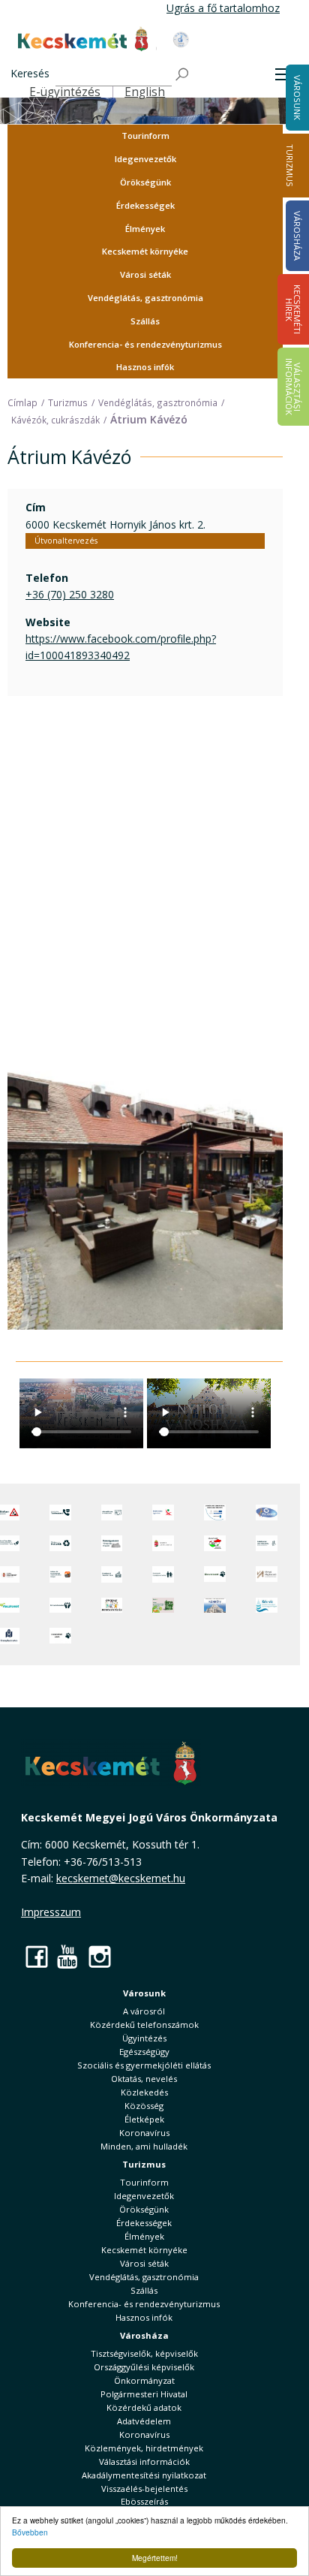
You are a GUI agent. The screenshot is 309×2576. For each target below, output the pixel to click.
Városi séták (145, 274)
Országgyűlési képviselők (144, 2367)
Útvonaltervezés (66, 541)
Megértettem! (155, 2558)
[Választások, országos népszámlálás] (215, 1543)
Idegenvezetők (145, 159)
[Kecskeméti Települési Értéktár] (112, 1574)
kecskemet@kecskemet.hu (121, 1878)
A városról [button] (144, 2011)
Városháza (144, 2335)
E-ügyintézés (65, 92)
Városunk (144, 1993)
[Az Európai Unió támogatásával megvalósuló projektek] (215, 1512)
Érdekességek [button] (145, 205)
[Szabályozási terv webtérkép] (267, 1543)
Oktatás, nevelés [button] (144, 2079)
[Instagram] (100, 1956)
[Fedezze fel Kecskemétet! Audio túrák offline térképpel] (60, 1574)
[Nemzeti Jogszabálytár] (163, 1543)
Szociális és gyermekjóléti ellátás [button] (144, 2065)
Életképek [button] (144, 2119)
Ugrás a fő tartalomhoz (223, 8)
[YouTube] (68, 1956)
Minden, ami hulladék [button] (144, 2146)
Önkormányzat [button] (144, 2380)
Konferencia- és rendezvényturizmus (145, 344)
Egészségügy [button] (144, 2052)
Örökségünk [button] (145, 182)
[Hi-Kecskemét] (267, 1512)
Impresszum (51, 1912)
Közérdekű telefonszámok (144, 2025)
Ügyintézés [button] (144, 2038)
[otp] (163, 1606)
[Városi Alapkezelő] (267, 1574)
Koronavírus (144, 2133)
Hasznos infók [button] (145, 367)
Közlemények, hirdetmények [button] (144, 2448)
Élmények (145, 229)
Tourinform (145, 136)
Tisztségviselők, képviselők (144, 2353)
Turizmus (290, 166)
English (145, 92)
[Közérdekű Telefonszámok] (60, 1512)
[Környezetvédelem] (60, 1606)
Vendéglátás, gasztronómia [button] (145, 298)
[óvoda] (112, 1606)
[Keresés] (183, 75)
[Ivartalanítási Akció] (60, 1636)
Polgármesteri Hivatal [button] (144, 2394)
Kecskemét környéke (145, 251)
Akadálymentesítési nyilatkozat (144, 2475)
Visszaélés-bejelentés (144, 2489)
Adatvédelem (144, 2421)
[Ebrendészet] (215, 1574)
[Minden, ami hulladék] (60, 1543)
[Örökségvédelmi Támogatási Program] (112, 1543)
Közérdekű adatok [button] (144, 2407)
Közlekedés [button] (144, 2092)
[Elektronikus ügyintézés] (163, 1512)
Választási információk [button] (144, 2462)
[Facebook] (37, 1956)
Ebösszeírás (144, 2501)
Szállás (145, 321)
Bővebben (30, 2532)
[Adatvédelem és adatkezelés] (112, 1512)
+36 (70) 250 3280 (70, 594)
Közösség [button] (144, 2106)
